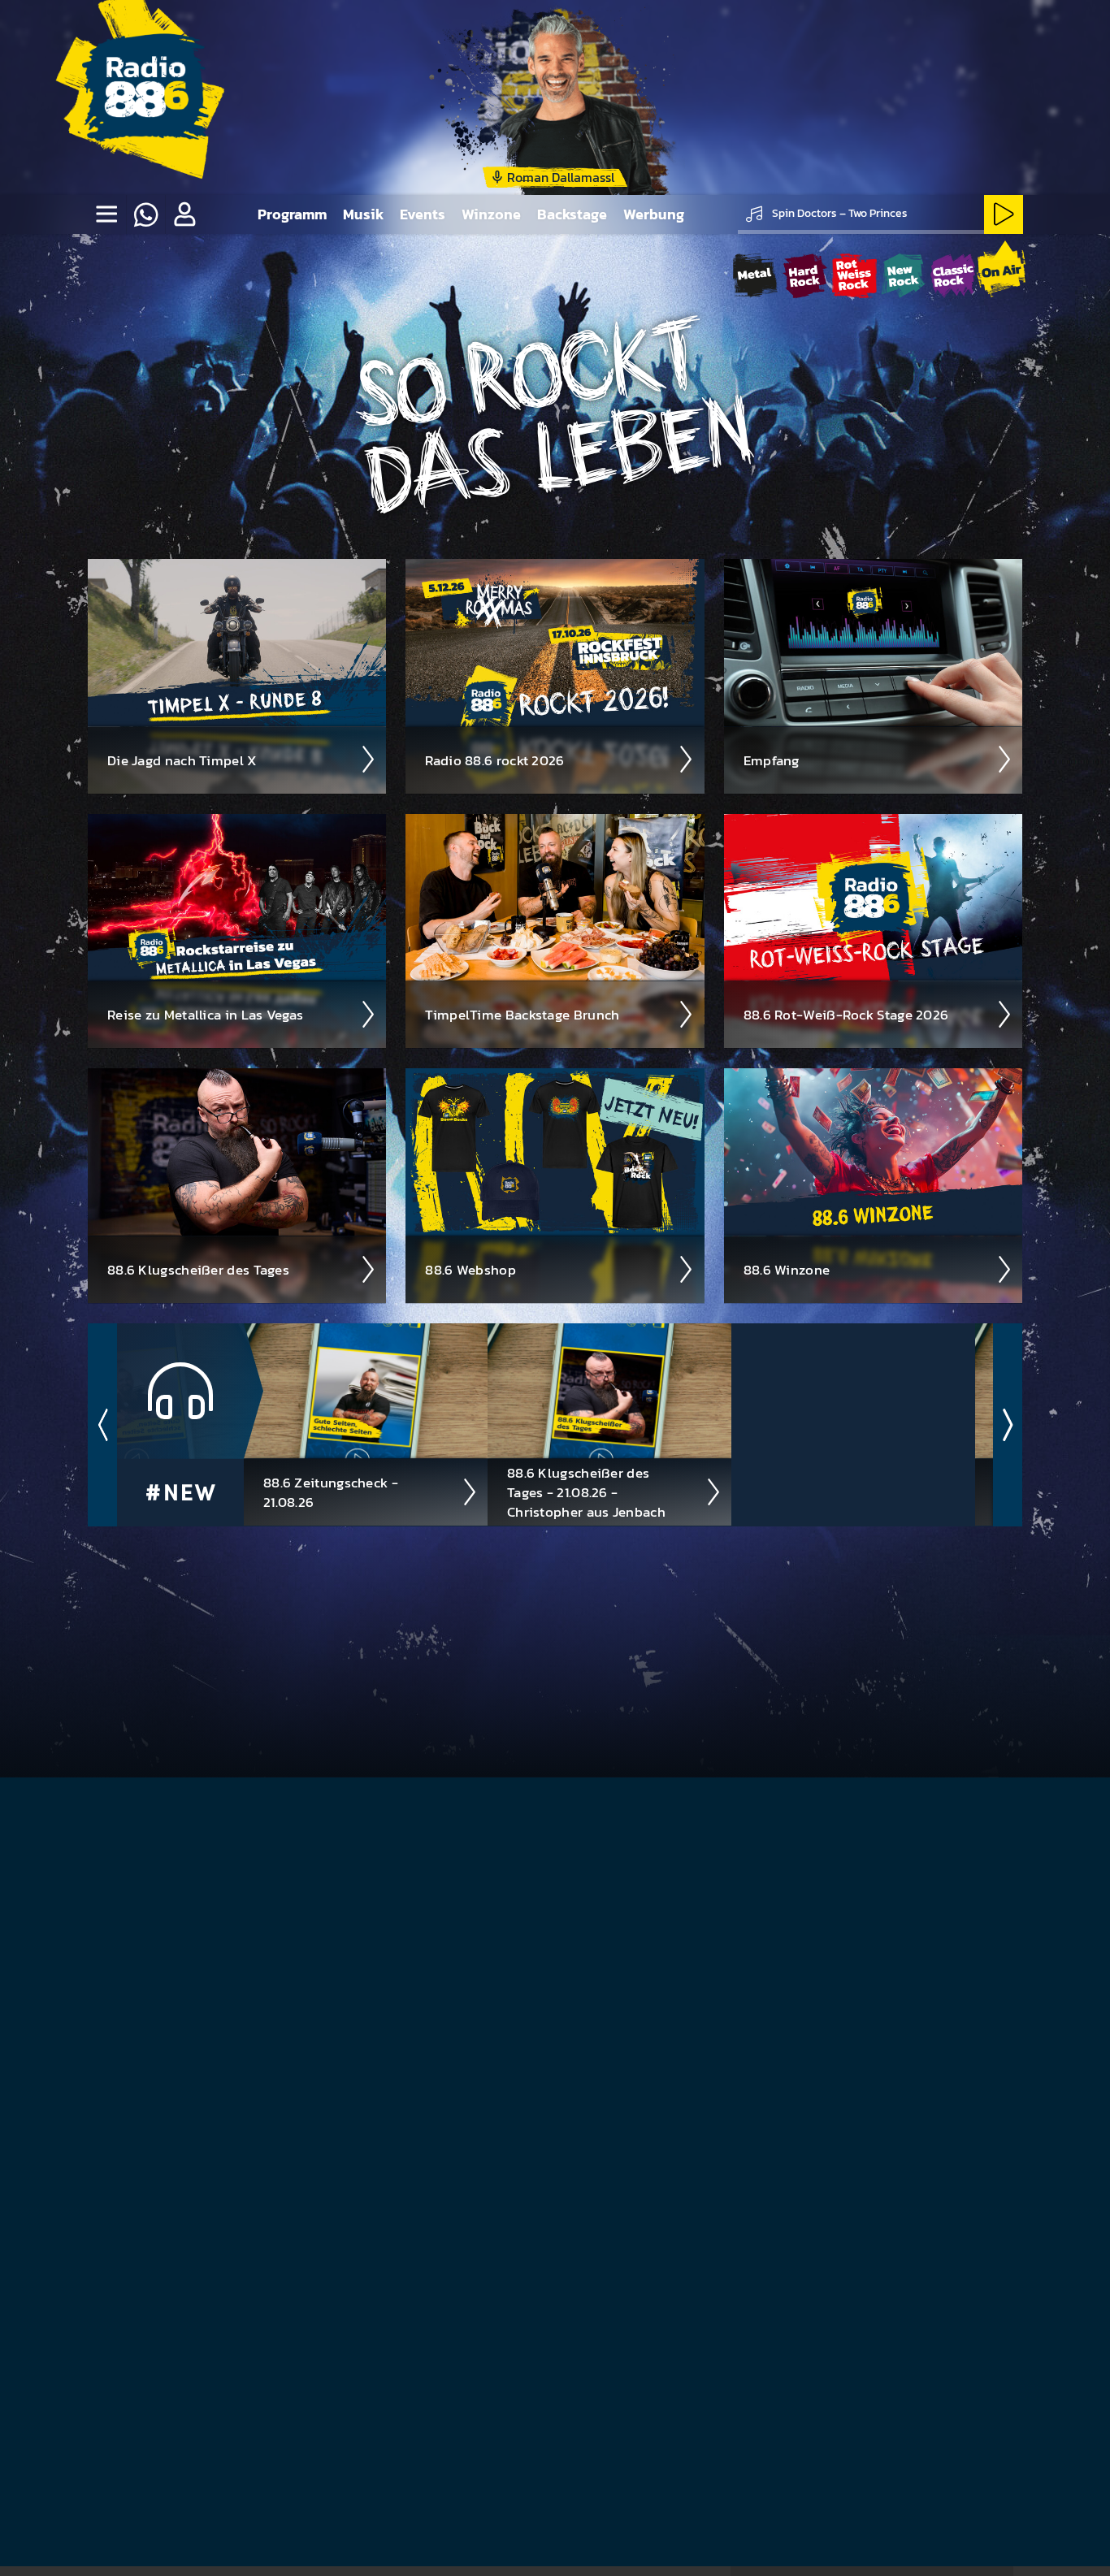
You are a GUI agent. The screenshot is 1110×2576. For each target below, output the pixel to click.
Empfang (772, 760)
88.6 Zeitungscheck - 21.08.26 (331, 1492)
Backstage (572, 214)
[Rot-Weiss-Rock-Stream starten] (854, 276)
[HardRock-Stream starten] (805, 276)
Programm (292, 214)
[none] (106, 214)
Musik (363, 214)
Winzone (491, 214)
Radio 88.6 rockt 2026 (494, 760)
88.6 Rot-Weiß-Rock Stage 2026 (846, 1015)
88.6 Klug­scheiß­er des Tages (198, 1270)
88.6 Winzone (787, 1270)
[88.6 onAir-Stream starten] (1001, 273)
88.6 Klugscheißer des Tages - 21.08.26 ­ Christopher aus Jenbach (586, 1492)
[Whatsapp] (145, 214)
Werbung (654, 214)
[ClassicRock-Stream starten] (953, 276)
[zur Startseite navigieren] (145, 97)
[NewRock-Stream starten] (903, 276)
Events (423, 214)
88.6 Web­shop (470, 1270)
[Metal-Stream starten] (755, 276)
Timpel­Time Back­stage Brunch (522, 1015)
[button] (184, 214)
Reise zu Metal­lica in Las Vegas (205, 1015)
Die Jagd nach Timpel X (182, 760)
